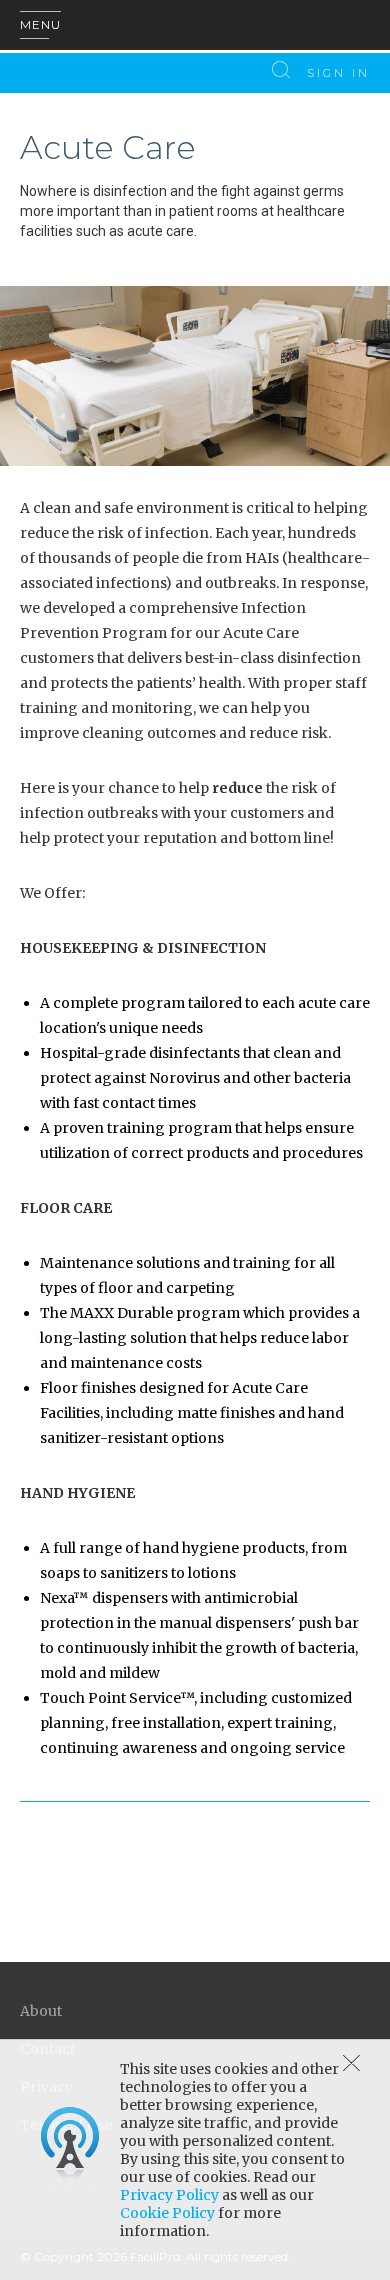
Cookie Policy (167, 2213)
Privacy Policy (169, 2195)
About (41, 2011)
